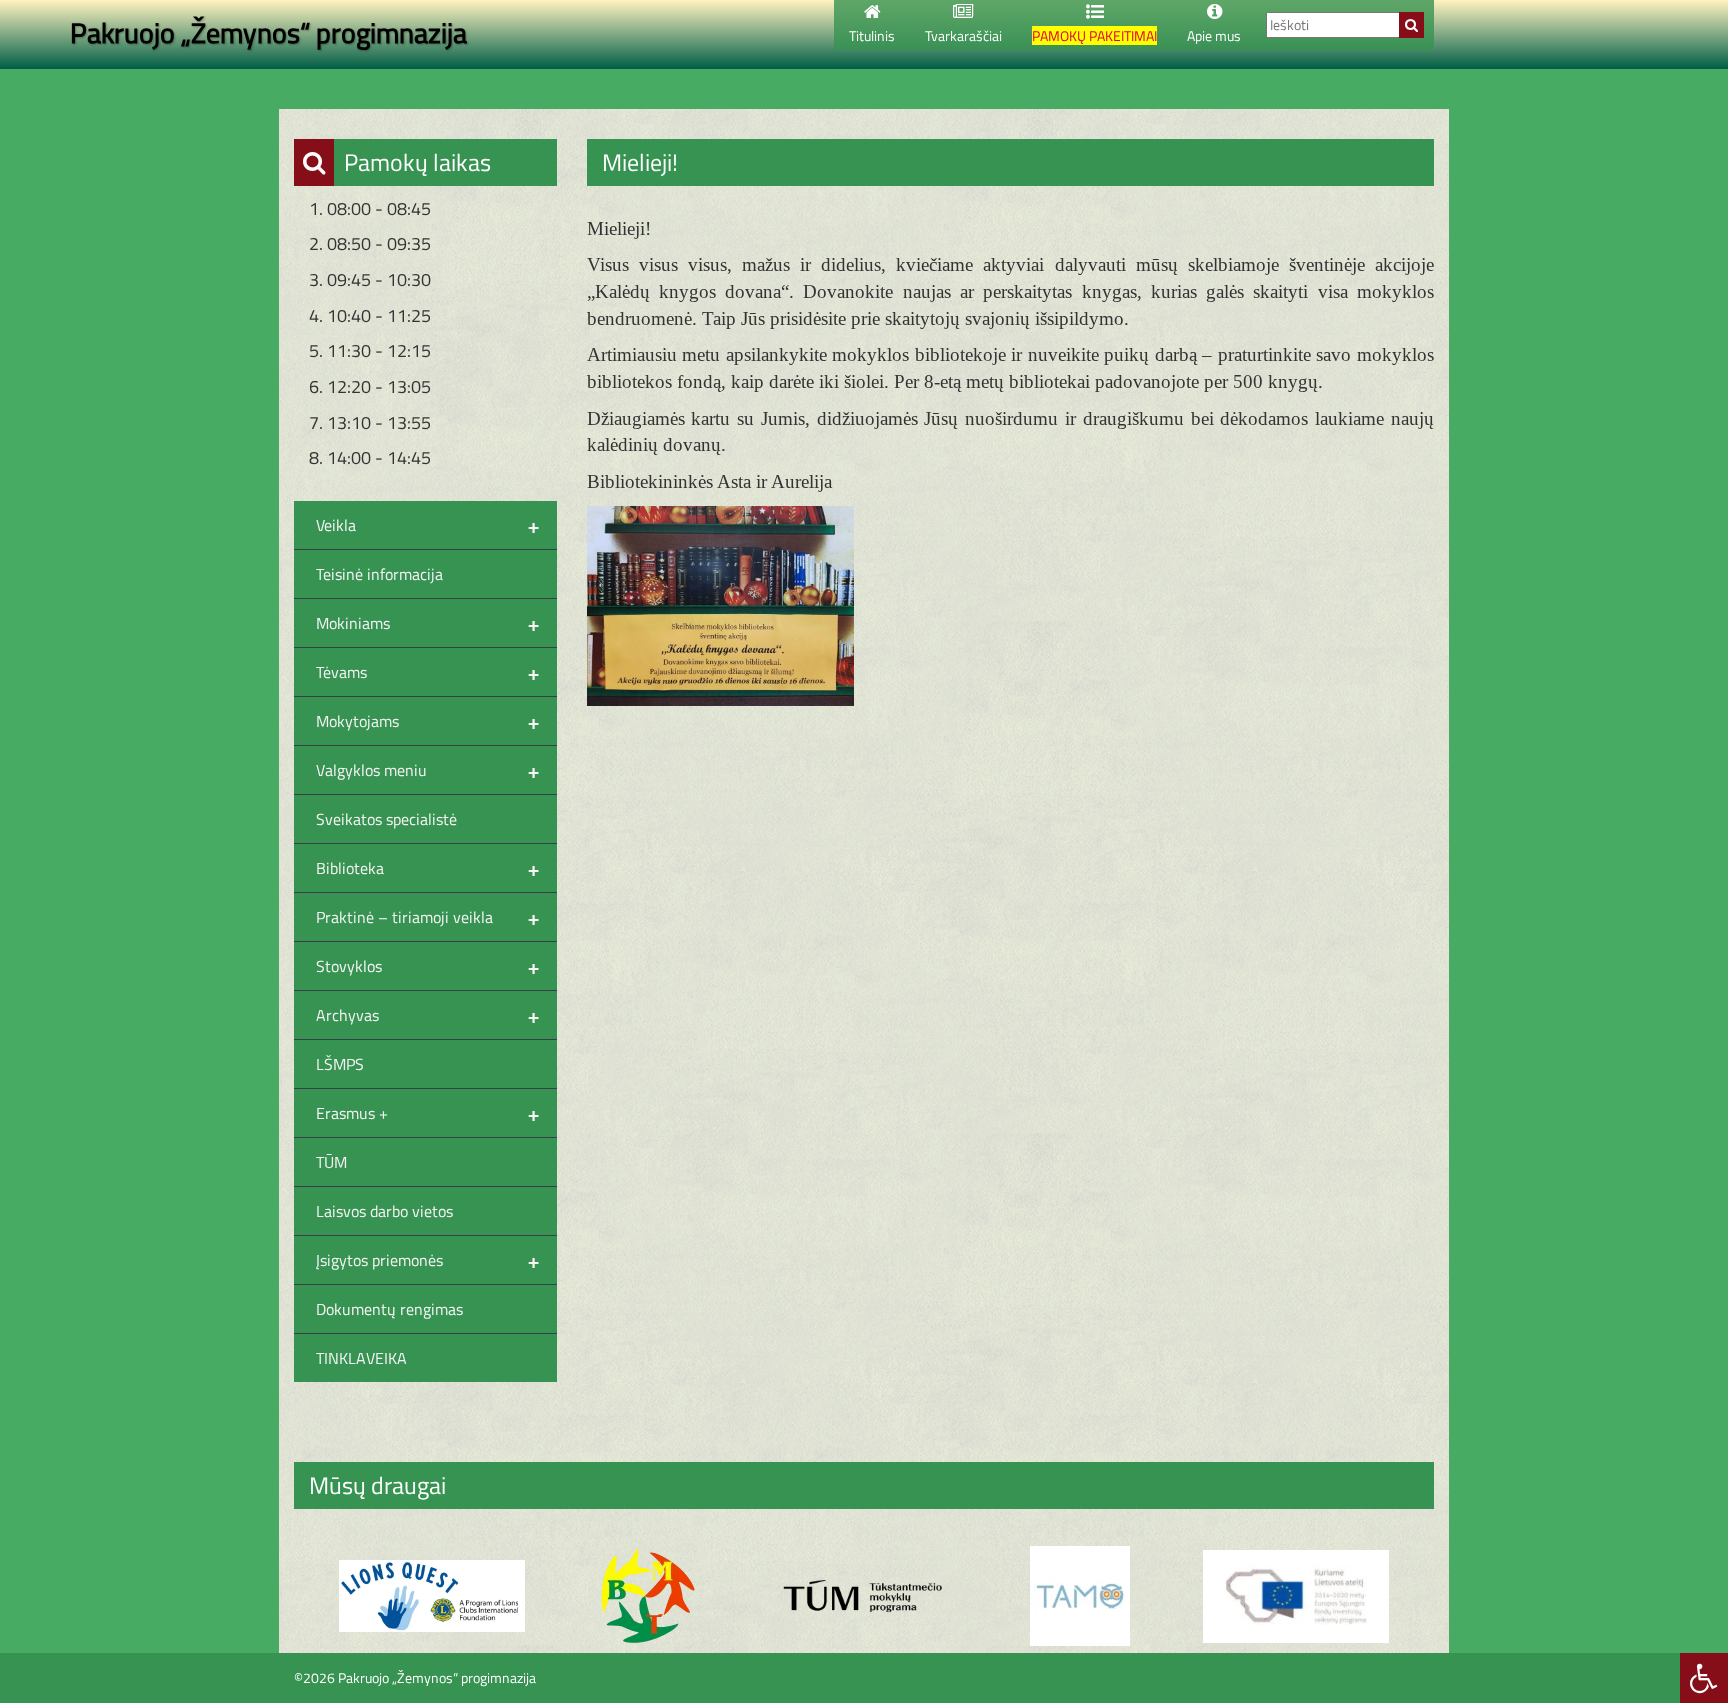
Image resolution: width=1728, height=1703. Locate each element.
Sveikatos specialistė (386, 819)
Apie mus (1214, 35)
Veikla (427, 525)
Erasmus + (427, 1113)
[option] (432, 1596)
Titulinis (872, 35)
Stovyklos (427, 966)
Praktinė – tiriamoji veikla (427, 917)
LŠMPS (340, 1064)
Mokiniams (427, 623)
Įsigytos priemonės (427, 1260)
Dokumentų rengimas (389, 1309)
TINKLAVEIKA (361, 1358)
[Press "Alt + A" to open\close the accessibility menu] (1704, 1678)
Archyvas (427, 1015)
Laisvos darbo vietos (384, 1211)
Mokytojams (427, 721)
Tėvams (427, 672)
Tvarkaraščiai (963, 35)
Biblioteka (427, 868)
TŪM (331, 1162)
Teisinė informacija (379, 574)
